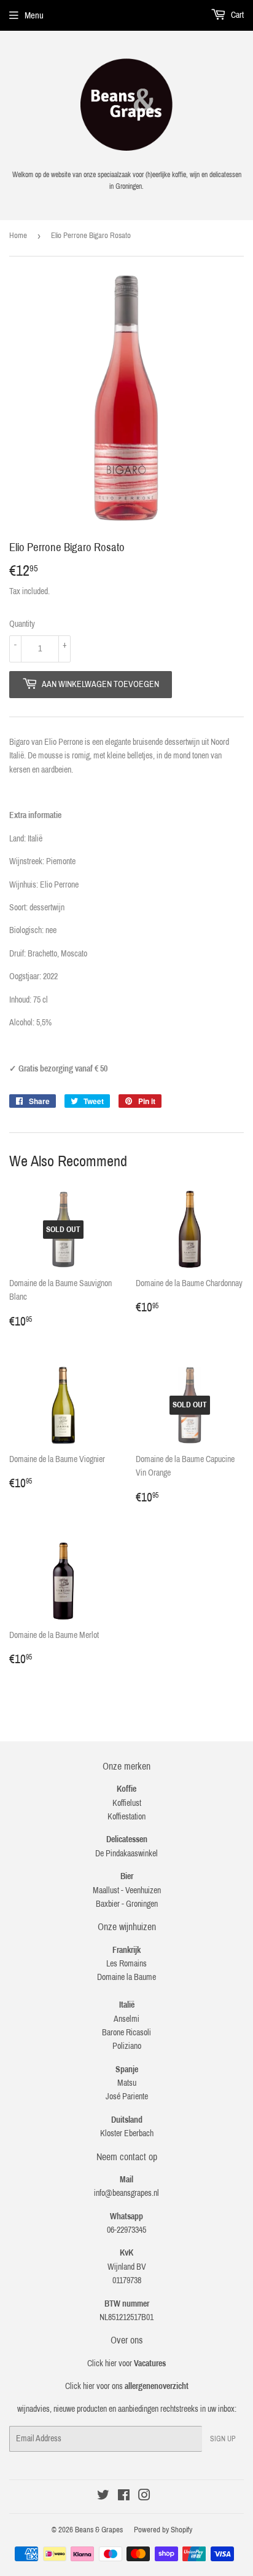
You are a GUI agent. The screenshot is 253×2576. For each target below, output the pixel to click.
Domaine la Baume (126, 1977)
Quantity (22, 624)
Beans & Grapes (99, 2530)
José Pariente (127, 2097)
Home (18, 236)
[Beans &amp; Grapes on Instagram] (144, 2497)
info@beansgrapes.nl (126, 2193)
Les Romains (126, 1964)
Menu (34, 15)
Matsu (127, 2083)
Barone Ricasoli (126, 2033)
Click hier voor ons (127, 2386)
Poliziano (127, 2046)
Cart (236, 15)
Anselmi (126, 2019)
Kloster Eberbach (127, 2133)
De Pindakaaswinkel (126, 1854)
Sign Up (223, 2439)
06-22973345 (126, 2230)
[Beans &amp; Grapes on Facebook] (124, 2497)
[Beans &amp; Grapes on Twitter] (103, 2497)
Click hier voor (126, 2363)
